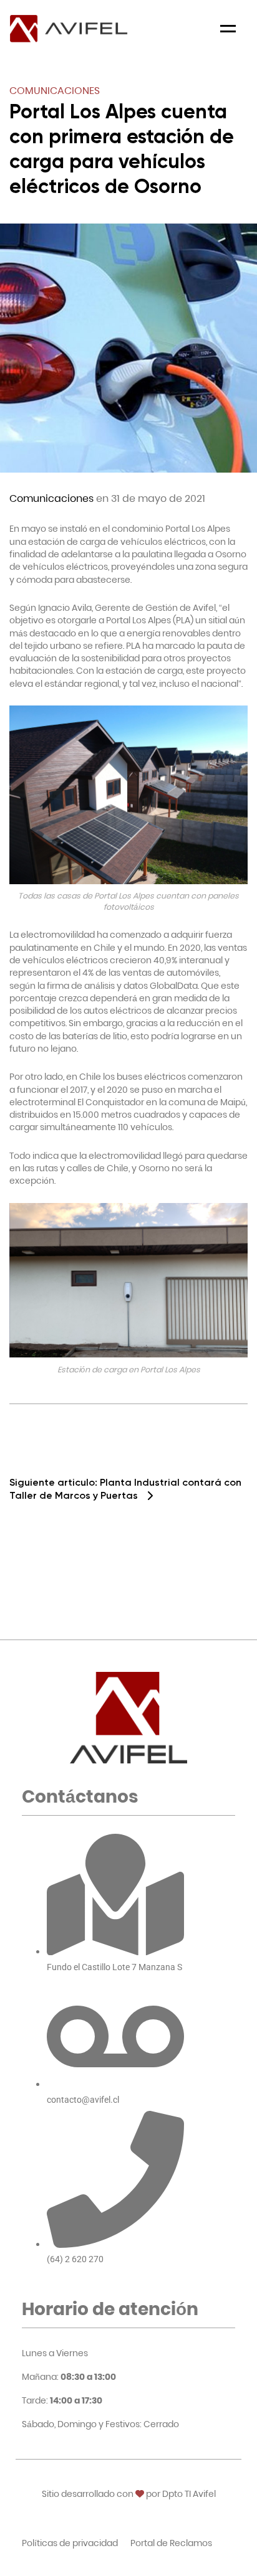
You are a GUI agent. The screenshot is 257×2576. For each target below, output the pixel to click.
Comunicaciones (55, 91)
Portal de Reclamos (171, 2543)
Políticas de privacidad (70, 2543)
